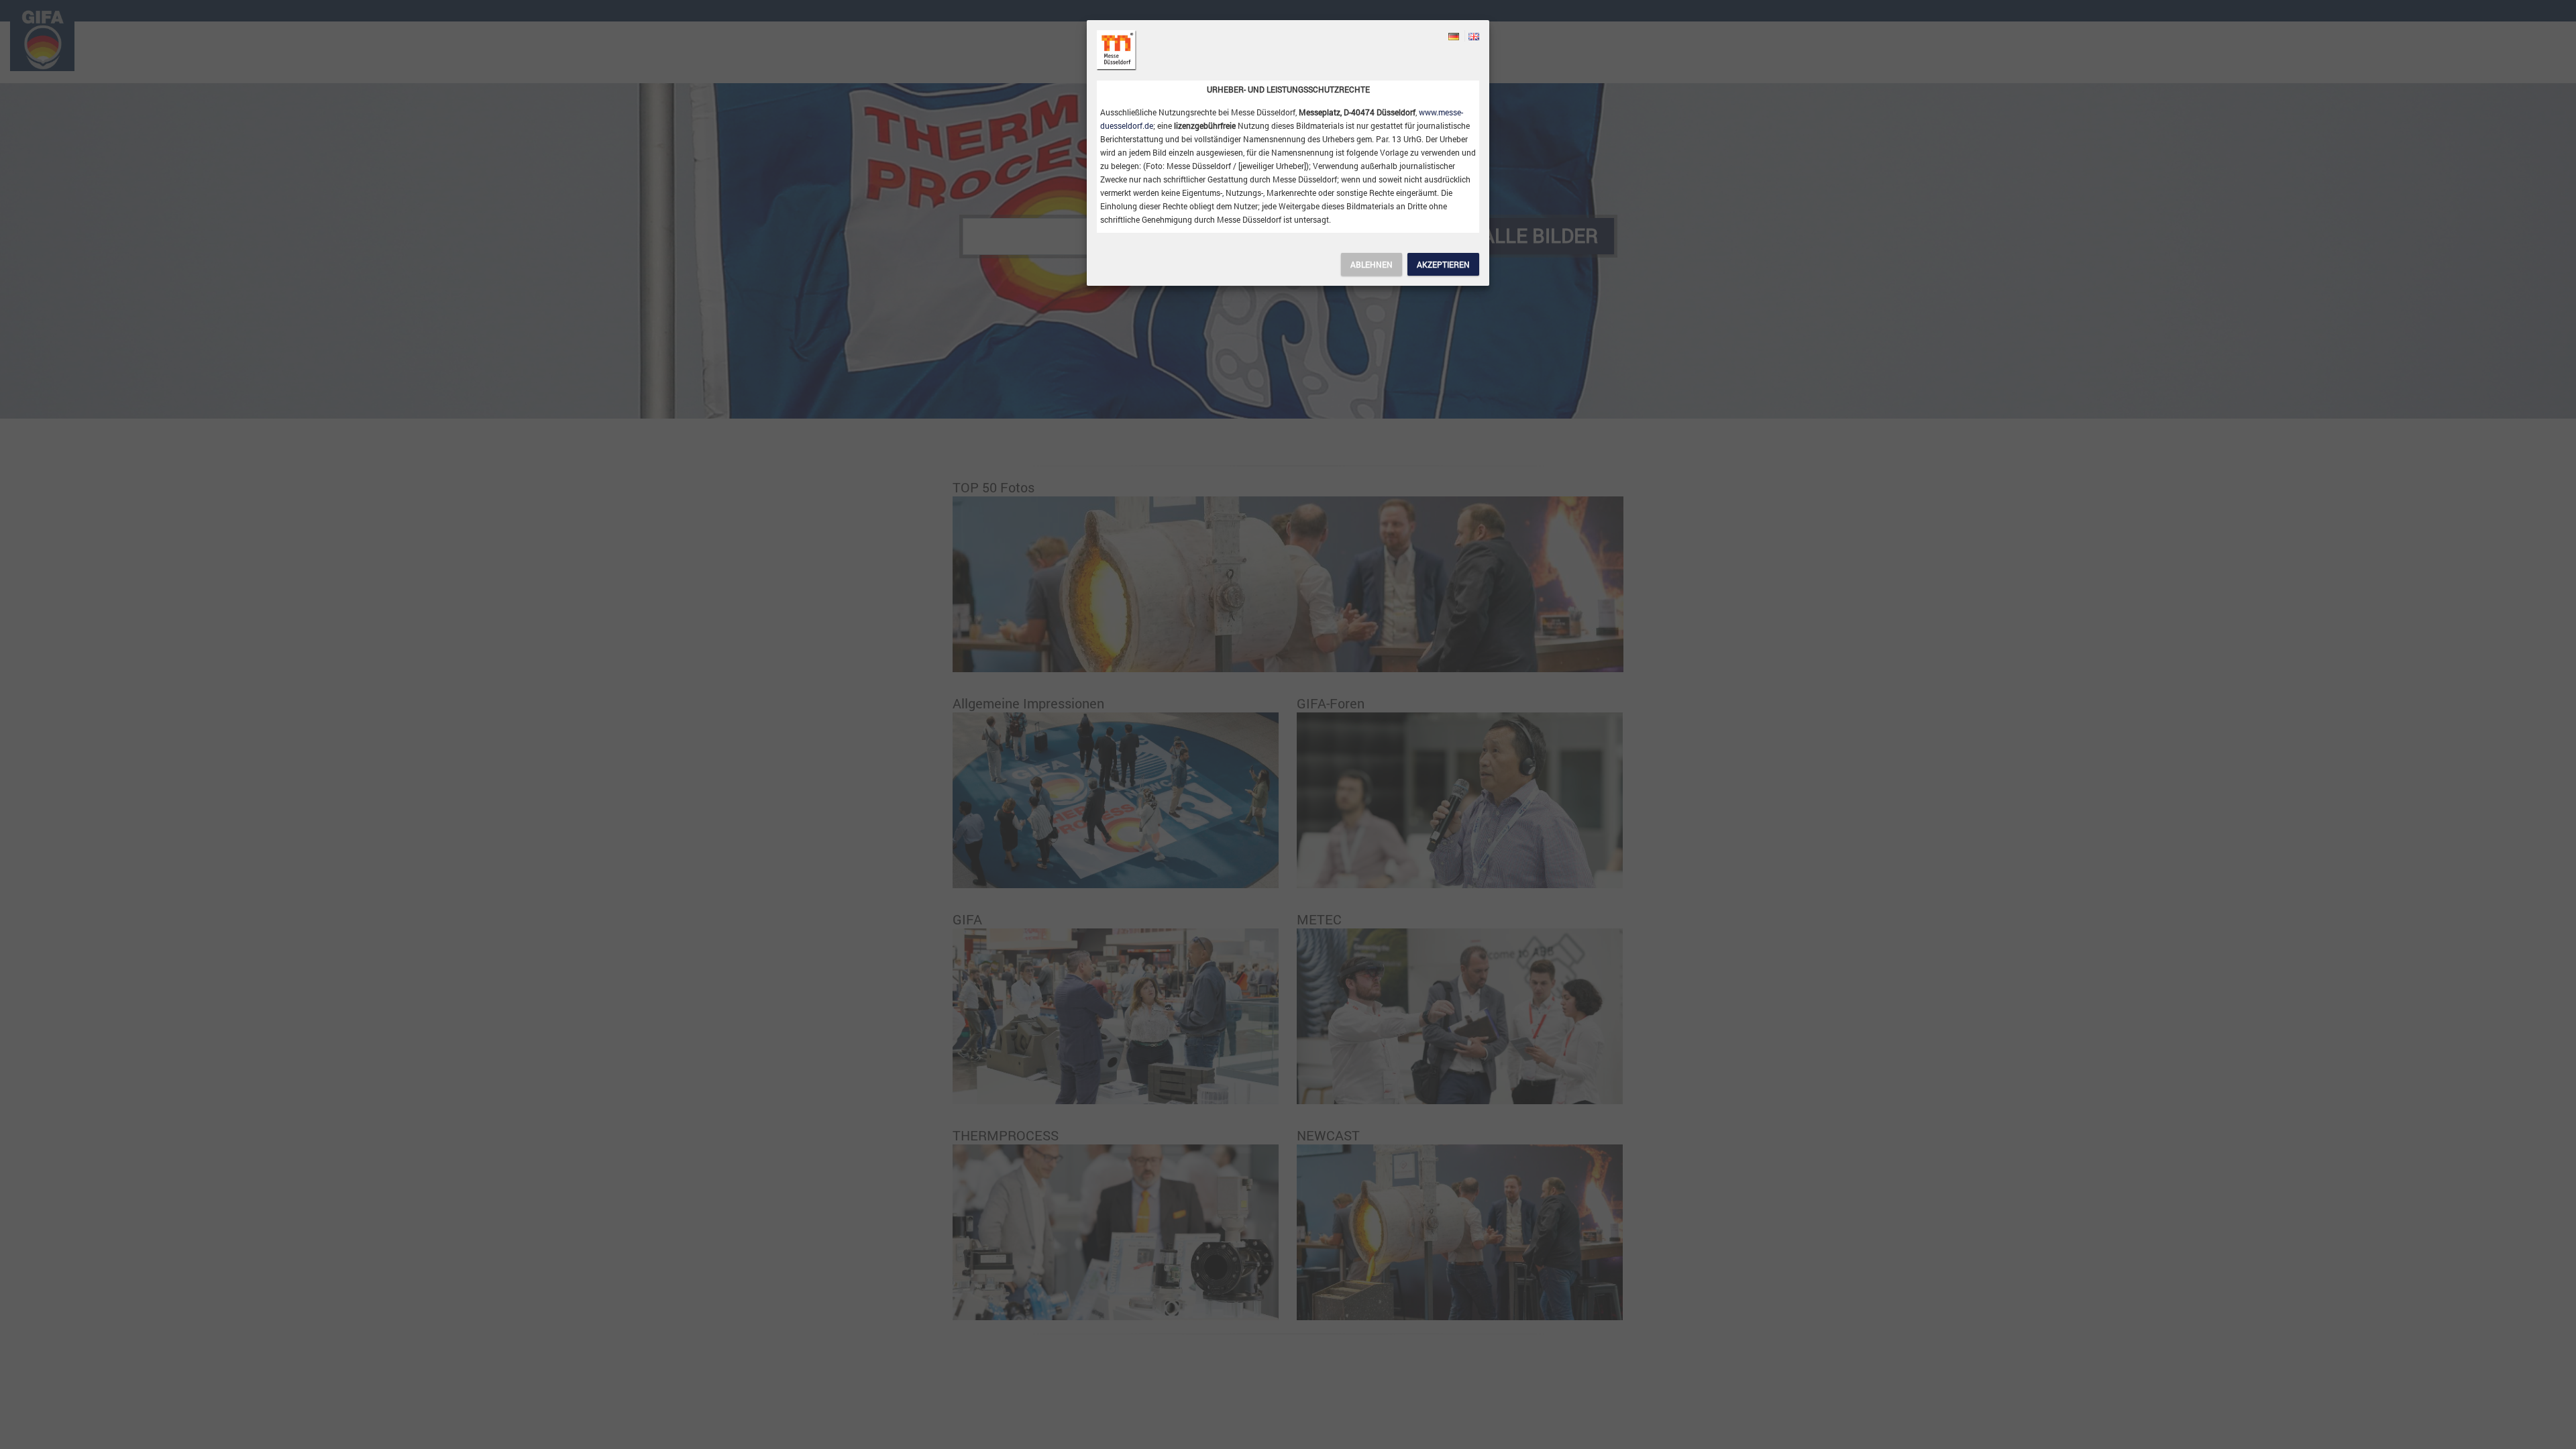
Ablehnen (1372, 264)
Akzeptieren (1443, 264)
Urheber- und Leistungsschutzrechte (1288, 89)
